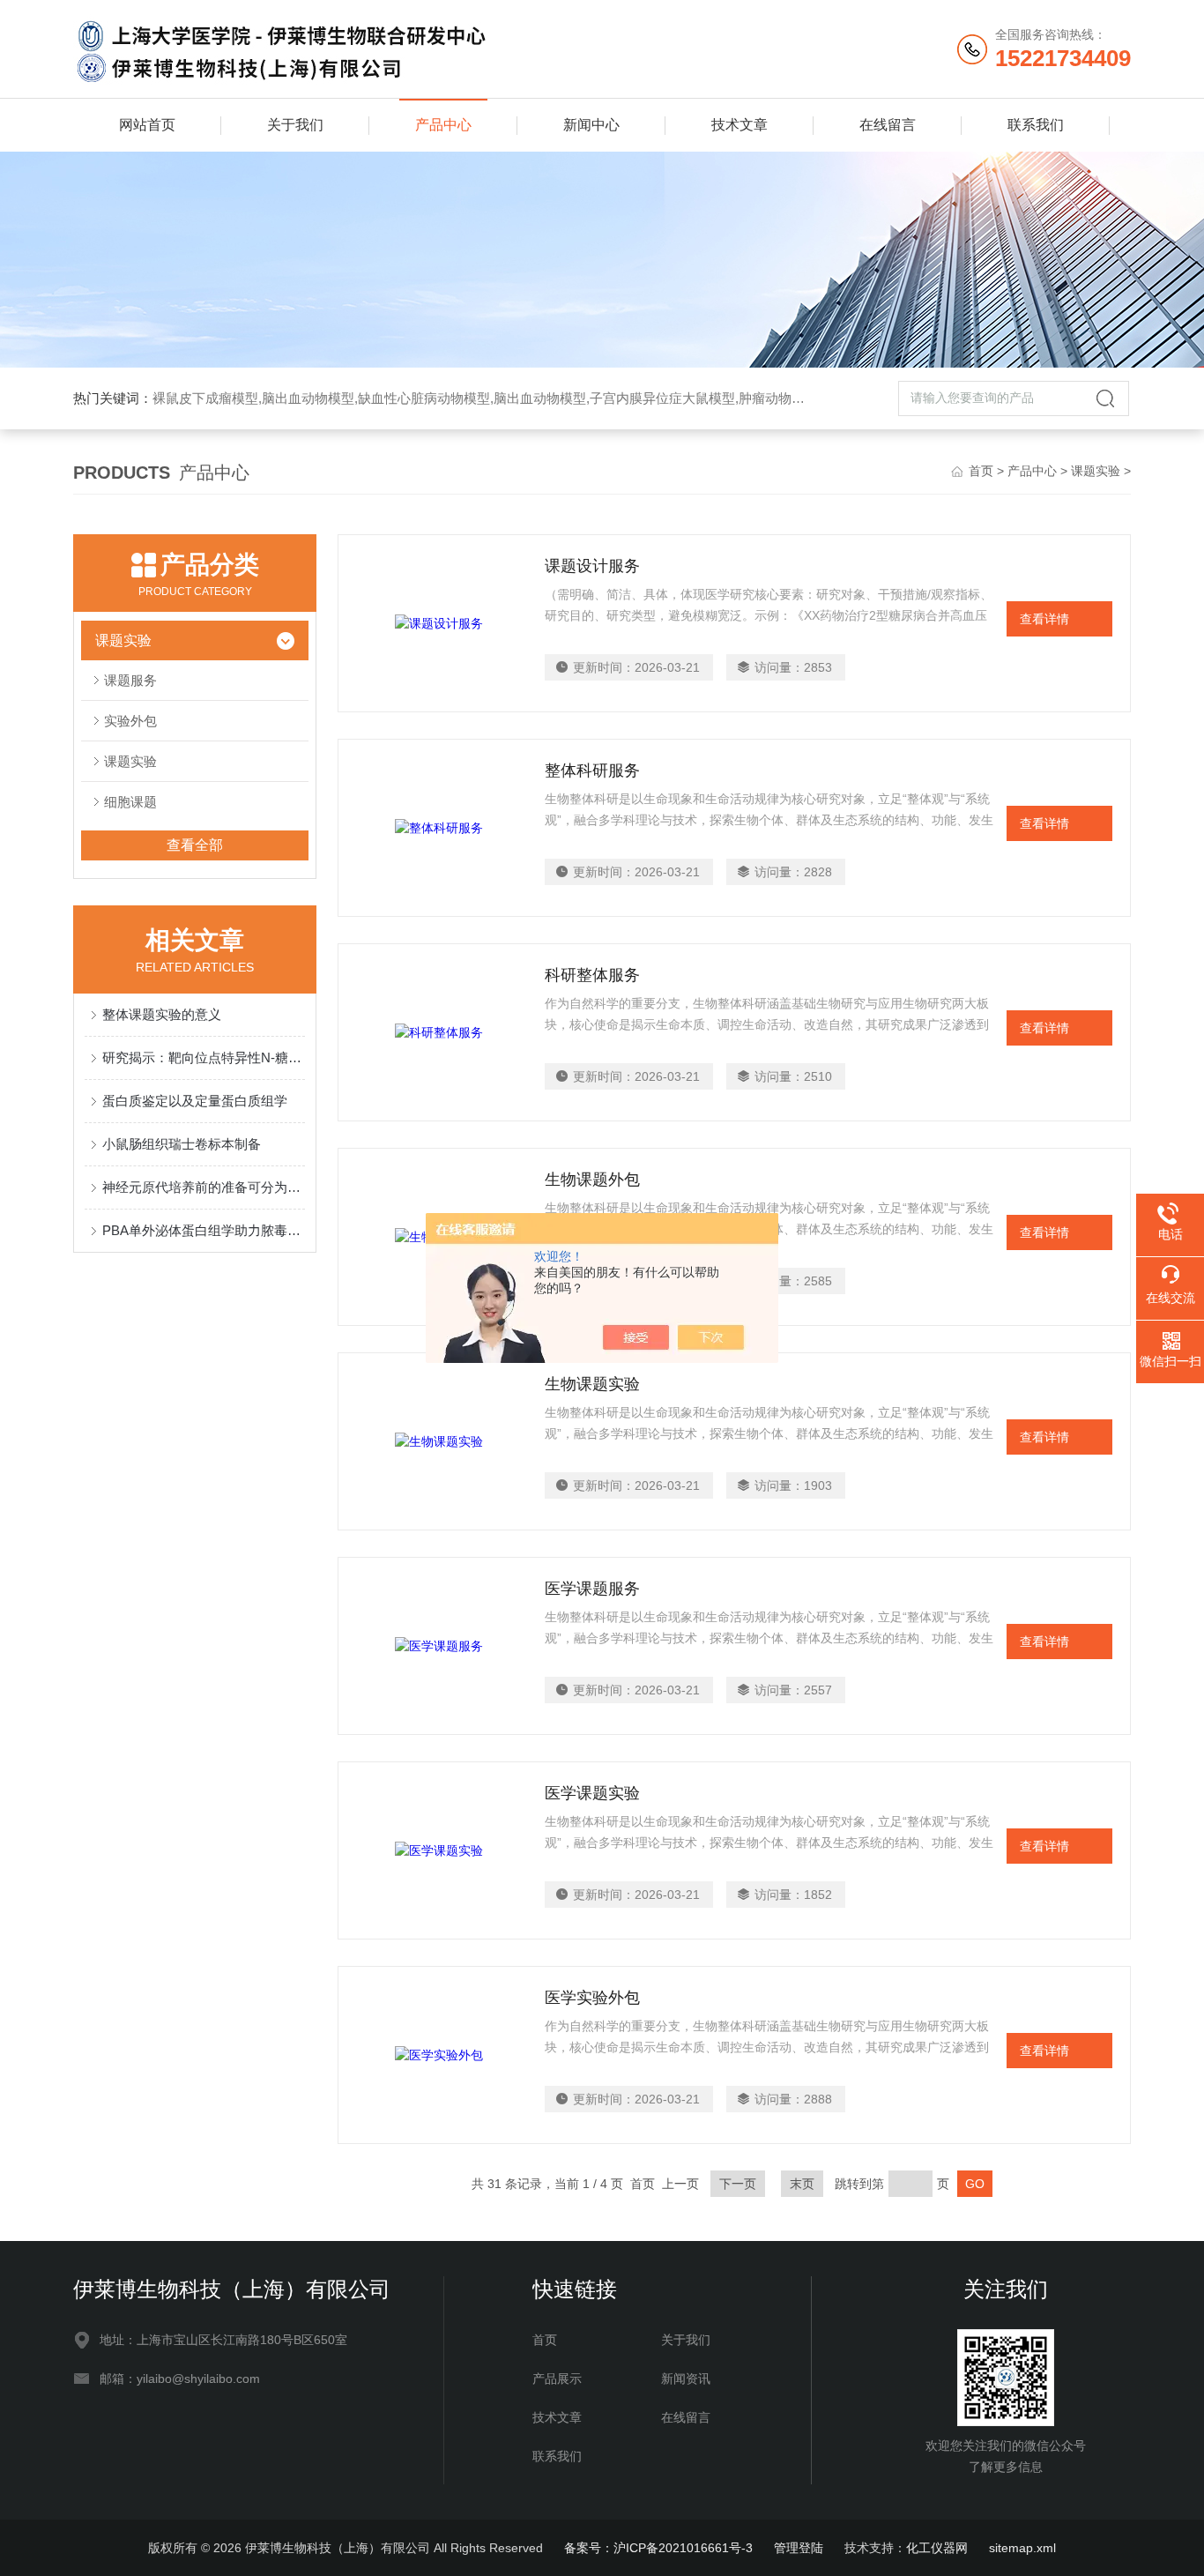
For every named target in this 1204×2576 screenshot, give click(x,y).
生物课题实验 (592, 1384)
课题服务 (130, 680)
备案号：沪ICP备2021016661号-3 (658, 2548)
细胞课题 (130, 802)
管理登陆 (799, 2548)
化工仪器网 (937, 2548)
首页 (981, 471)
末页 (802, 2184)
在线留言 (888, 125)
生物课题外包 (592, 1180)
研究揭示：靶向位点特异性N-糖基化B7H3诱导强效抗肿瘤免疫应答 (204, 1057)
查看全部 (195, 845)
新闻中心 (591, 125)
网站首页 (147, 125)
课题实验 (1096, 471)
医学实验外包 (592, 1998)
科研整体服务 (592, 975)
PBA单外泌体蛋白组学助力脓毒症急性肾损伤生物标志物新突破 (204, 1230)
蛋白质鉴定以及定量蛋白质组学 (195, 1101)
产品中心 (443, 125)
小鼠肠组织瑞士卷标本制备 (182, 1144)
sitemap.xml (1022, 2548)
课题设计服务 (592, 566)
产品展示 (557, 2379)
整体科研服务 (592, 771)
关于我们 (295, 125)
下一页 (738, 2184)
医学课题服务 (592, 1589)
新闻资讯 (686, 2379)
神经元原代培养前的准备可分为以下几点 (204, 1187)
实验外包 (130, 721)
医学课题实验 (592, 1793)
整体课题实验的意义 (162, 1014)
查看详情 (1044, 619)
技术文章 (739, 125)
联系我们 (1036, 125)
